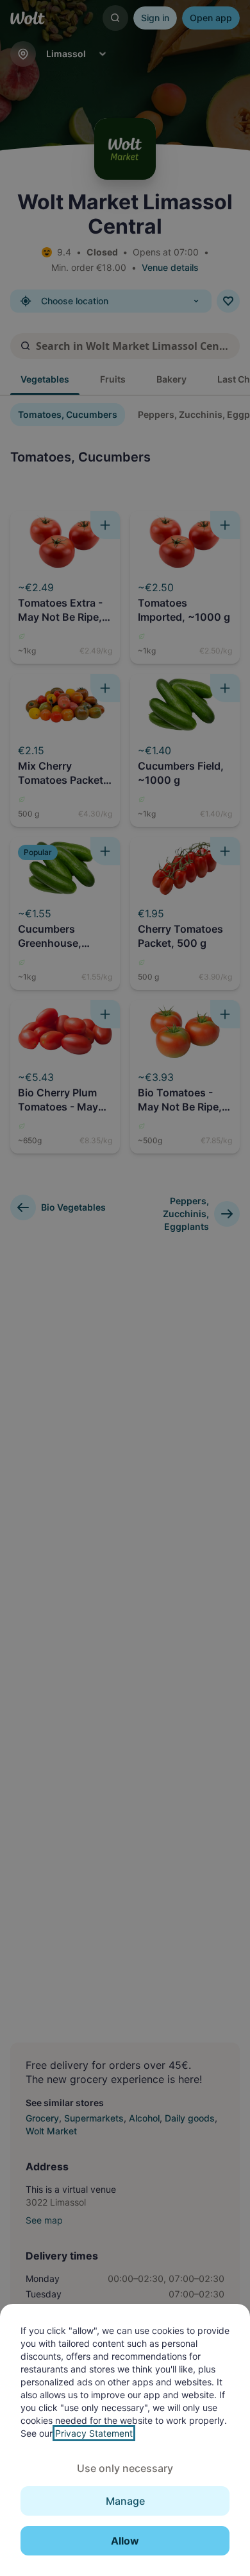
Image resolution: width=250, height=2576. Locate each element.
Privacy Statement (94, 2433)
